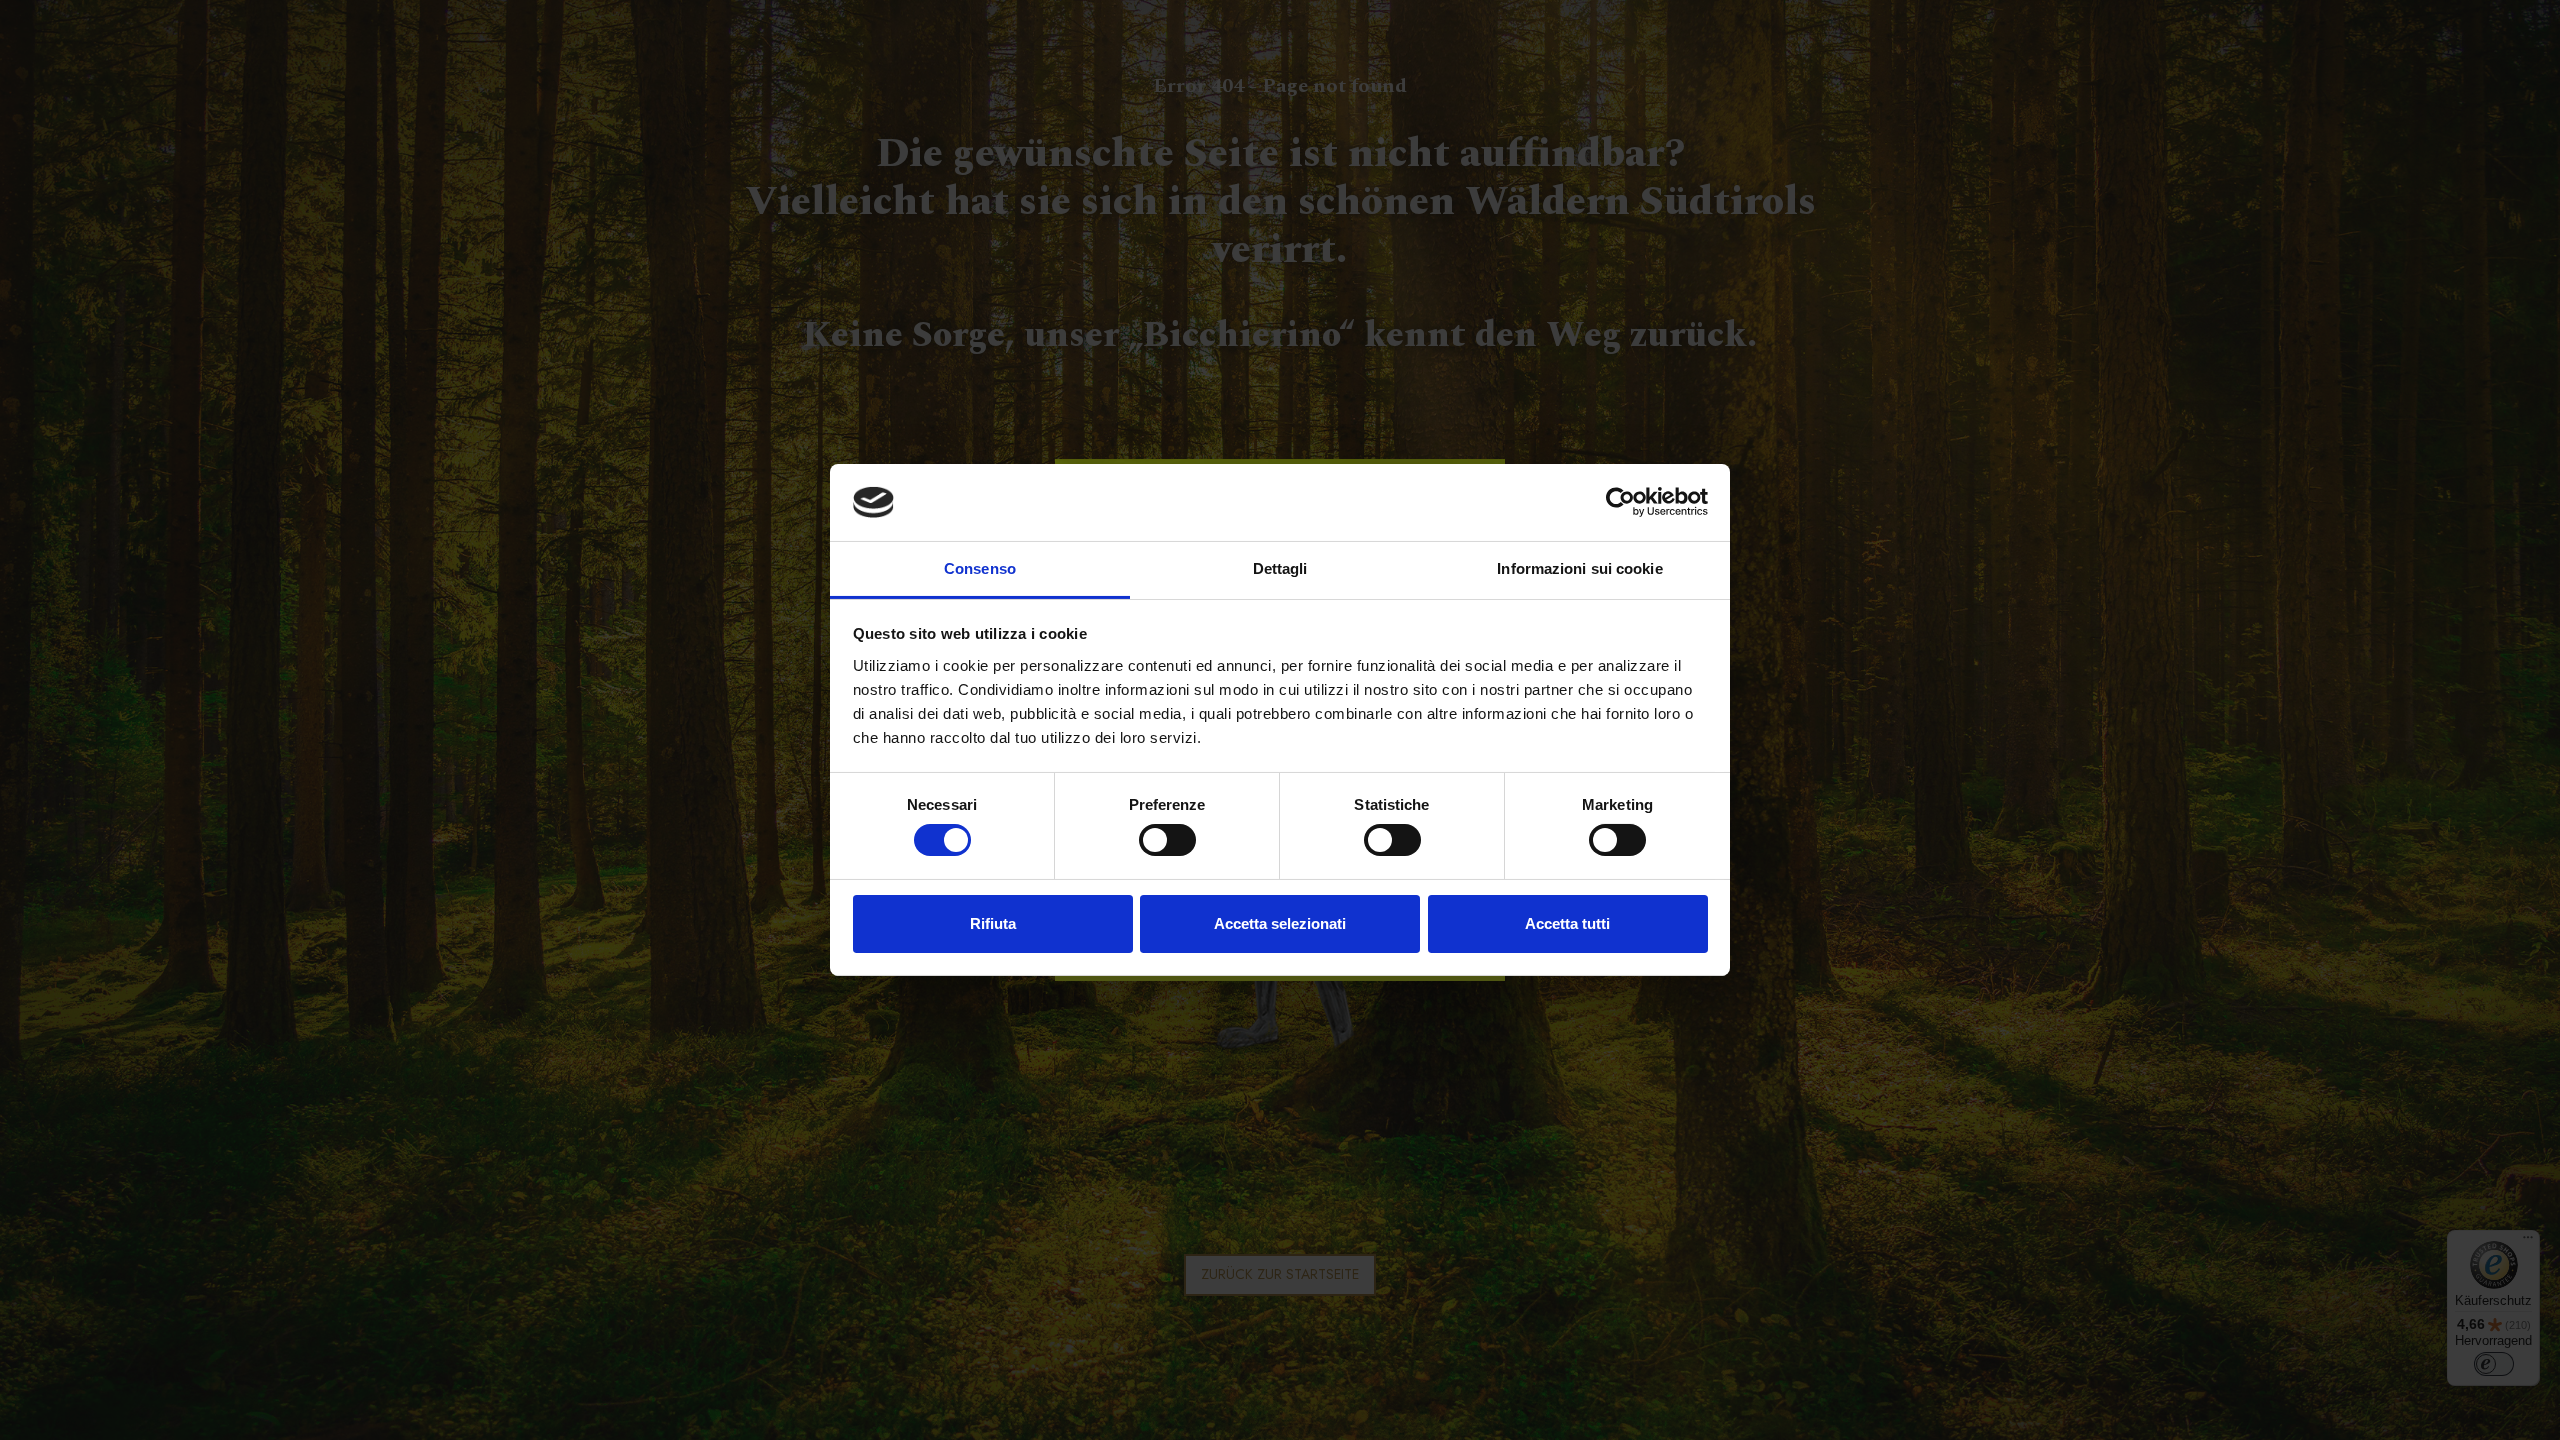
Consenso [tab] (980, 568)
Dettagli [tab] (1280, 568)
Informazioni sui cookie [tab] (1579, 568)
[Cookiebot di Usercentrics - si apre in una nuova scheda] (1620, 502)
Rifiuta (993, 923)
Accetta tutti (1567, 923)
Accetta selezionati (1280, 923)
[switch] (1167, 840)
